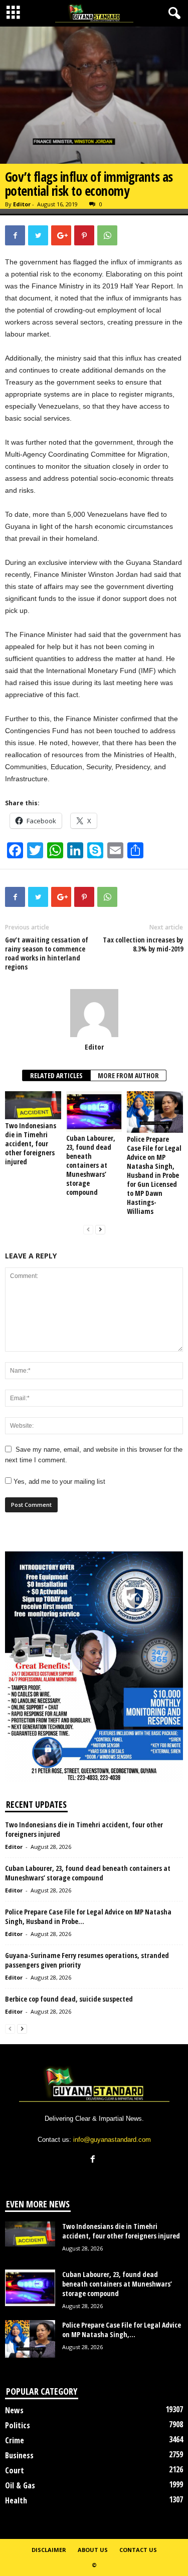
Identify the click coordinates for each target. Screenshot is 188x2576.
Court (15, 2470)
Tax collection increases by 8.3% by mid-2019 (143, 944)
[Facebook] (94, 2160)
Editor (22, 204)
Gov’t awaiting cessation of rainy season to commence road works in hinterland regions (47, 953)
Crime (15, 2440)
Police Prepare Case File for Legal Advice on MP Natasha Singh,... (122, 2330)
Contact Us (138, 2550)
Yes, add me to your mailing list (58, 1482)
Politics (18, 2425)
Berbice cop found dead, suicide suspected (69, 1999)
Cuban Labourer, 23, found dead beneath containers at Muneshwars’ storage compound (91, 1165)
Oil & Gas (20, 2485)
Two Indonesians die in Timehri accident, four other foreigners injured (31, 1144)
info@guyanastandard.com (112, 2140)
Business (19, 2455)
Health (16, 2500)
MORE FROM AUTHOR (128, 1075)
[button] (172, 14)
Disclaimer (49, 2550)
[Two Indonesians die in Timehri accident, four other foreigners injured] (33, 1105)
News (14, 2410)
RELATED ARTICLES (56, 1075)
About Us (93, 2550)
